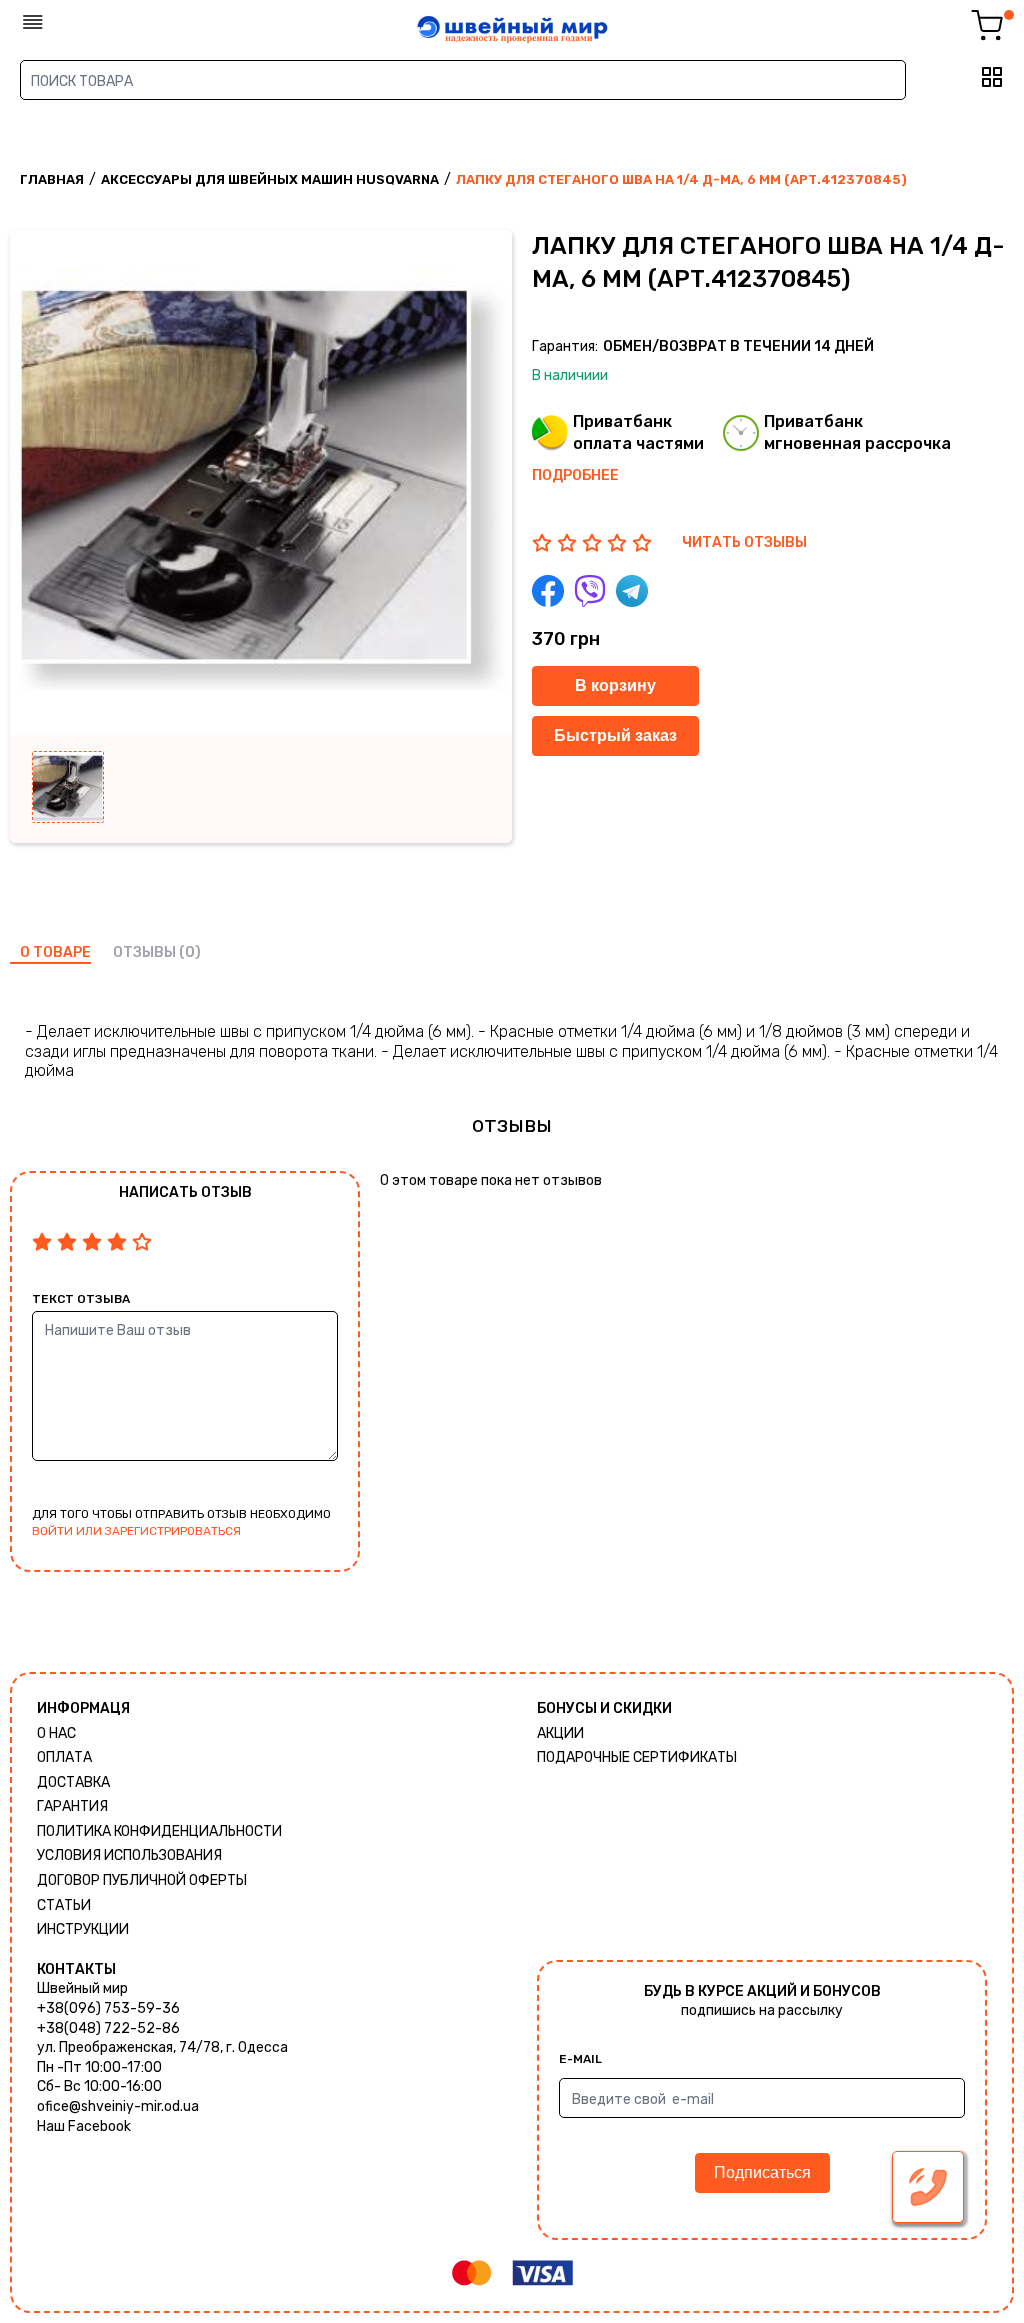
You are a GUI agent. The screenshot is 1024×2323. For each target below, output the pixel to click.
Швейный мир (82, 1988)
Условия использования (129, 1855)
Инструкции (83, 1929)
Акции (560, 1733)
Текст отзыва (81, 1299)
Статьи (64, 1905)
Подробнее (575, 475)
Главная (52, 179)
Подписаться (762, 2172)
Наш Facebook (84, 2126)
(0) (190, 952)
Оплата (64, 1757)
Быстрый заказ (615, 735)
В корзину (615, 685)
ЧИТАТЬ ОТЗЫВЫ (744, 542)
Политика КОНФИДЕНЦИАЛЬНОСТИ (159, 1831)
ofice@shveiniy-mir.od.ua (118, 2106)
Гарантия (72, 1806)
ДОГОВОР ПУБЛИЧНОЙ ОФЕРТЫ (142, 1880)
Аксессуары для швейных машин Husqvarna (270, 179)
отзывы (144, 952)
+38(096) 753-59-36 (108, 2008)
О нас (56, 1733)
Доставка (73, 1782)
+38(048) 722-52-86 (108, 2028)
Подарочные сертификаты (637, 1757)
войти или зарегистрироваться (136, 1531)
